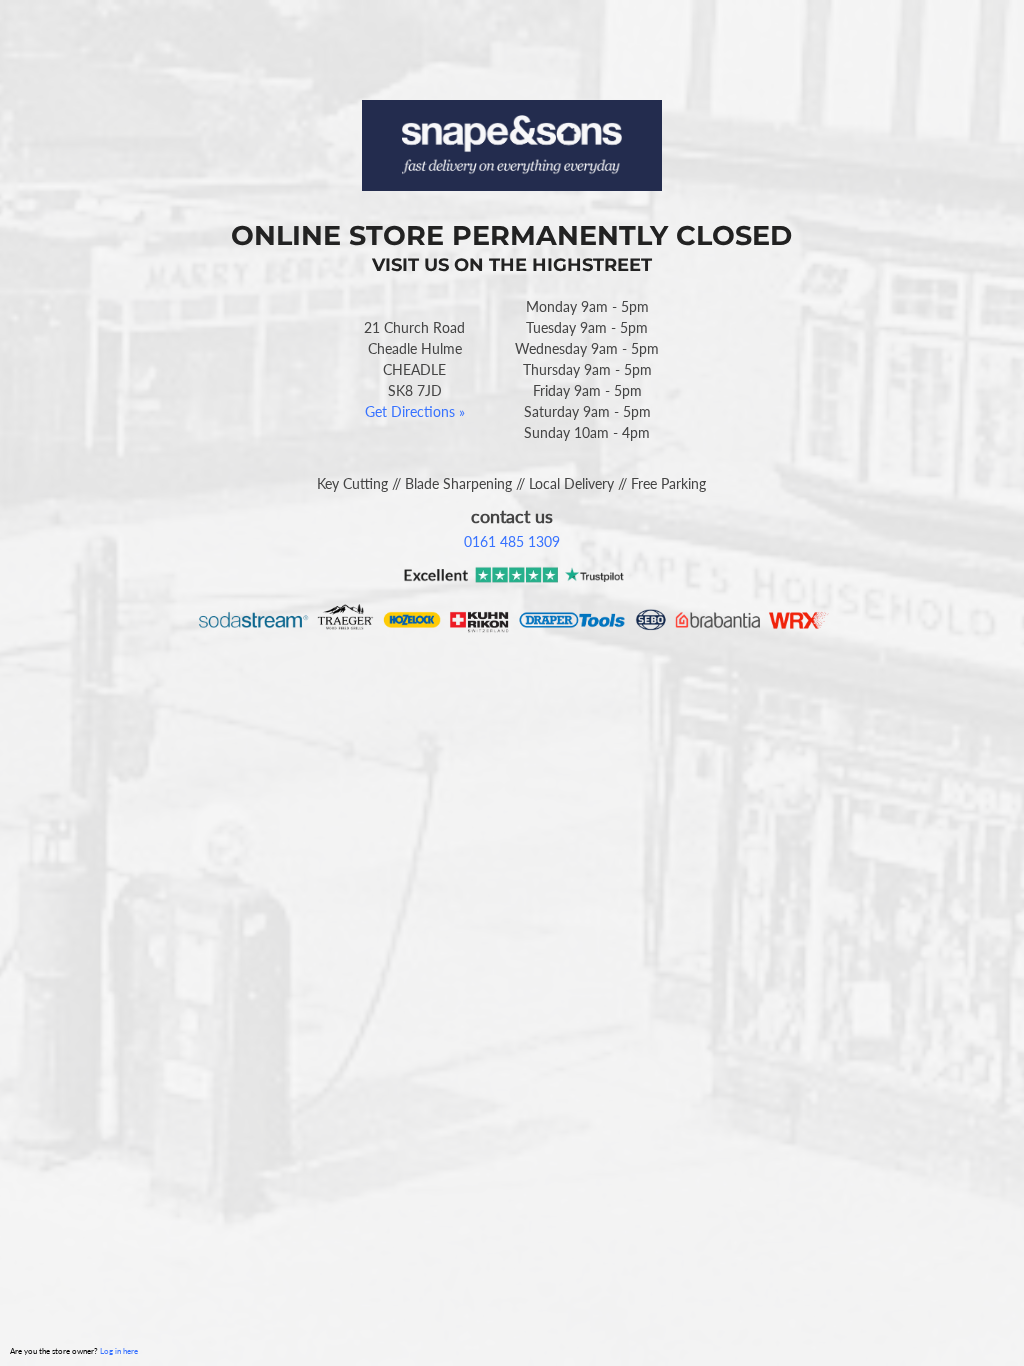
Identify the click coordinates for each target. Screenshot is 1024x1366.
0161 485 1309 (512, 541)
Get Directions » (415, 411)
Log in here (119, 1351)
